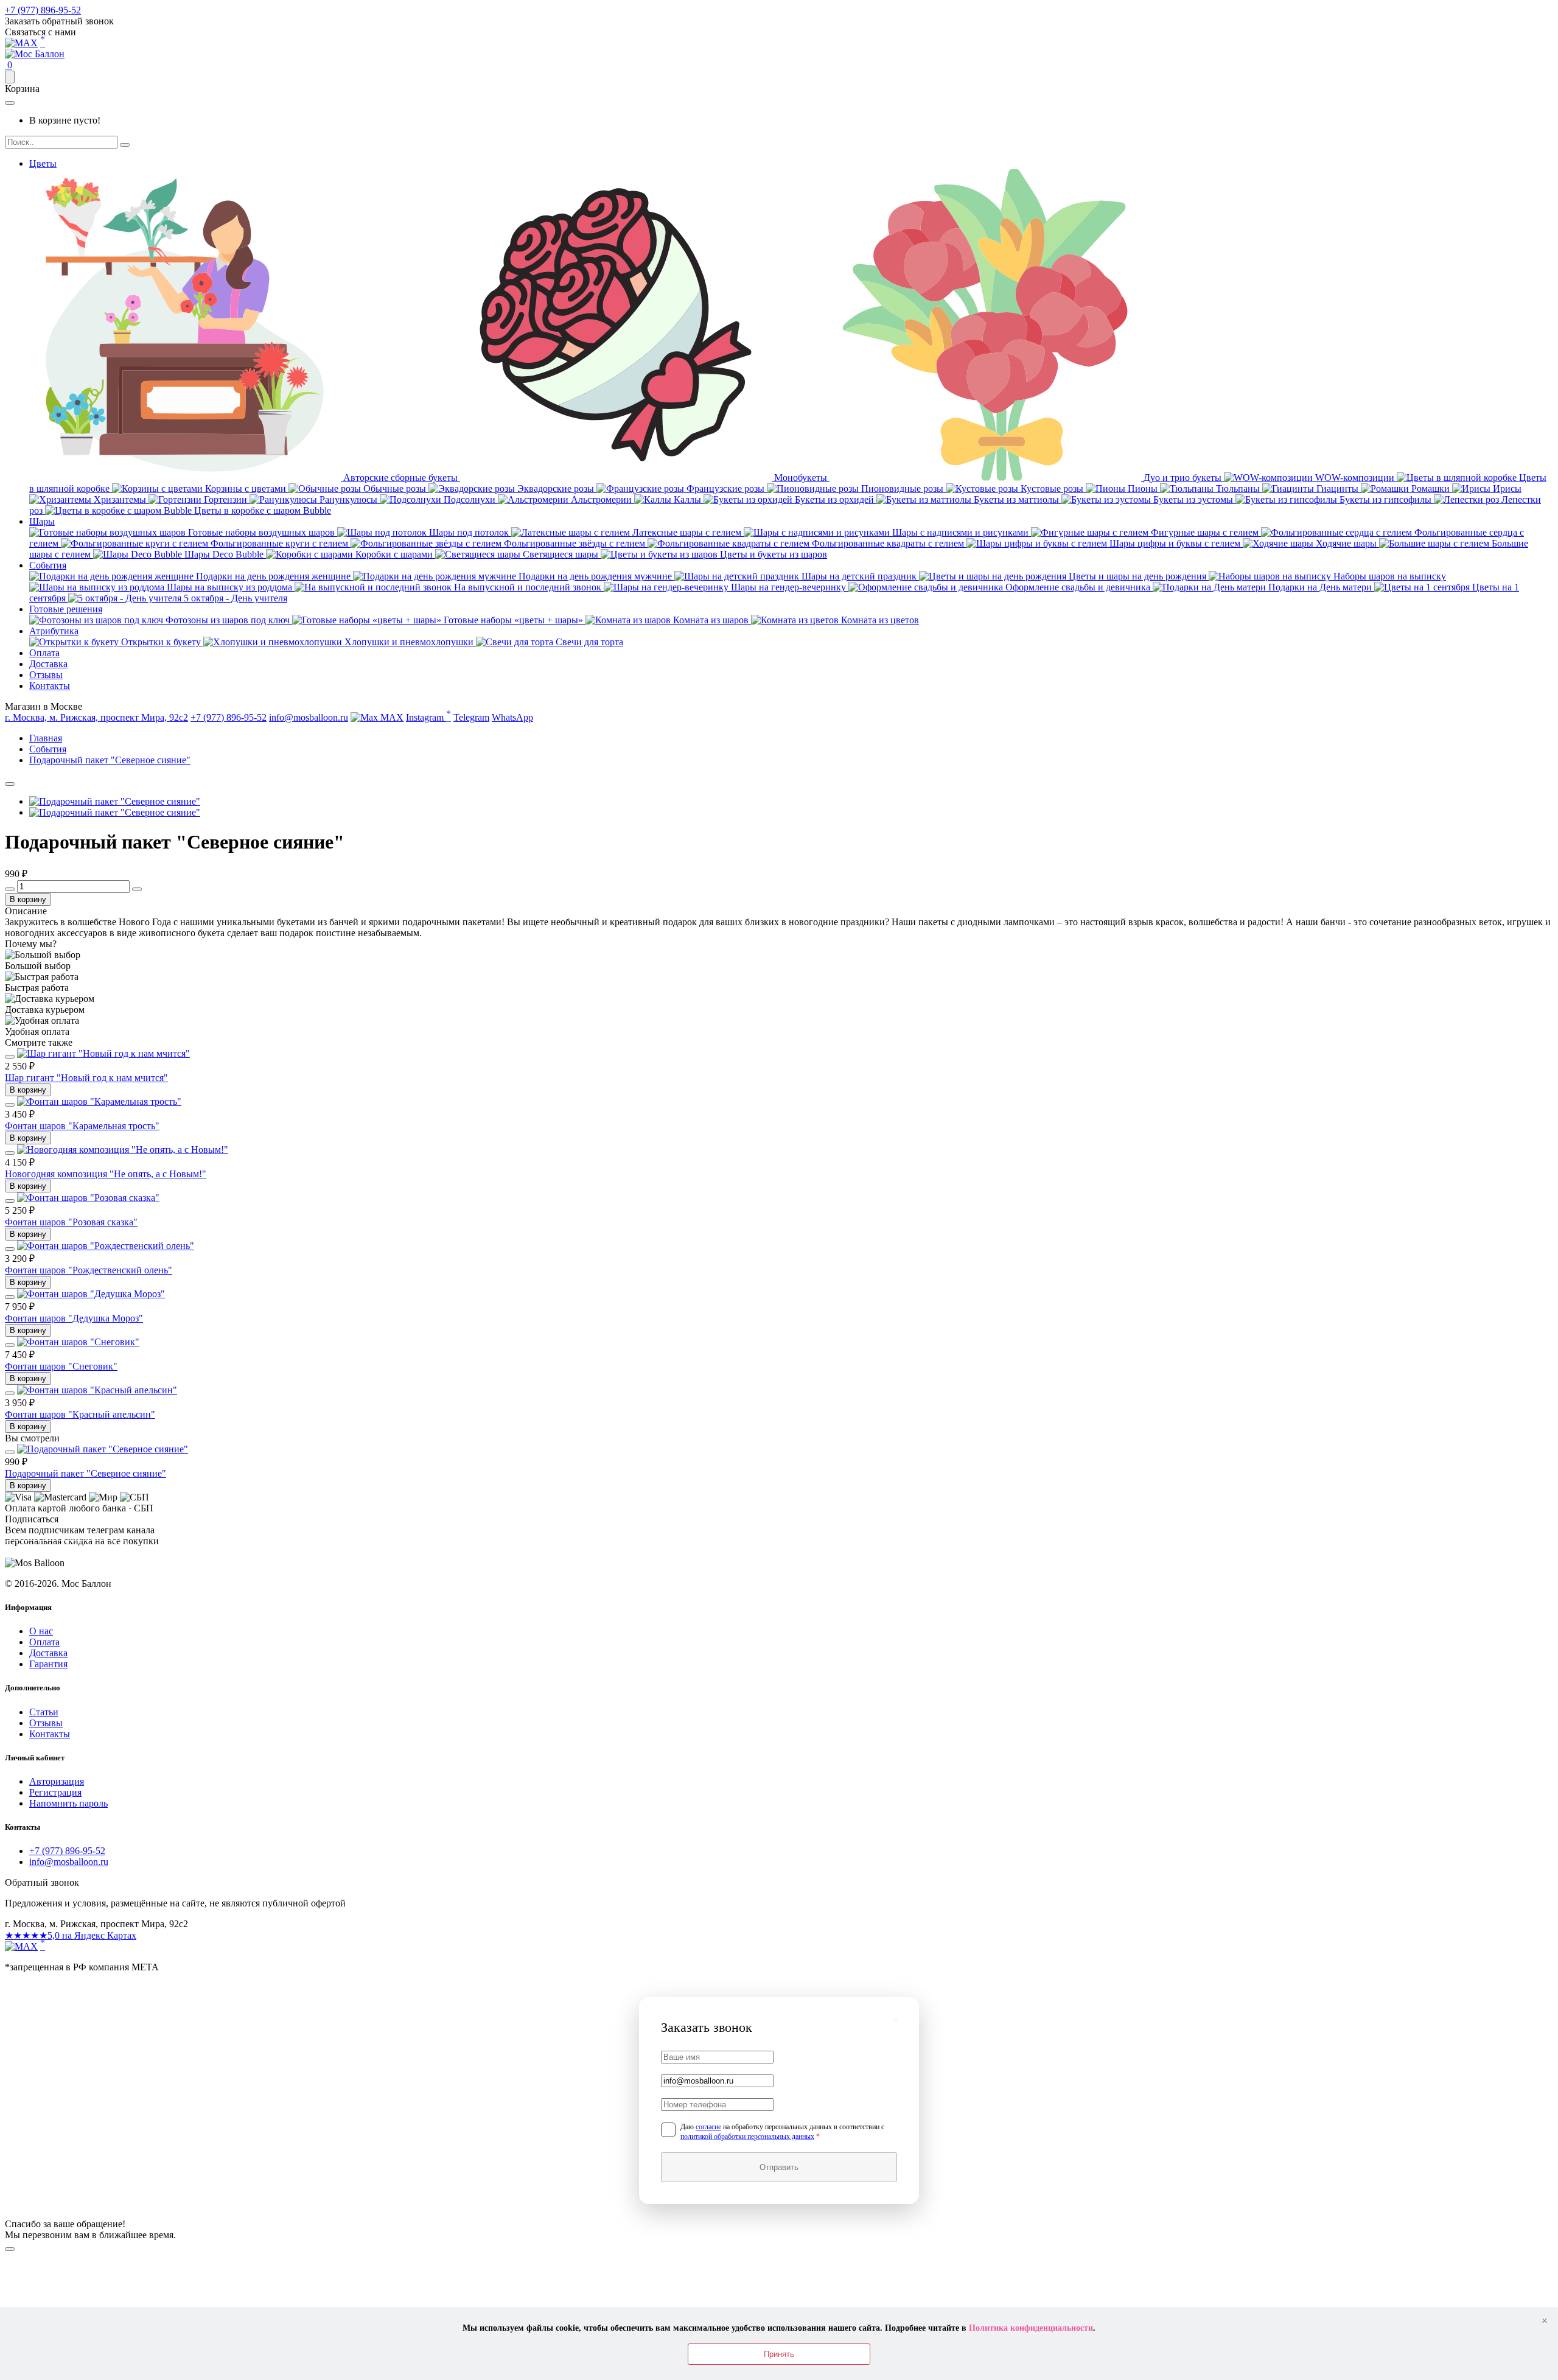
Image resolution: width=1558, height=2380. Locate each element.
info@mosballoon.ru (309, 717)
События (48, 565)
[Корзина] (10, 77)
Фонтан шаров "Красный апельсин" (80, 1414)
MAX (391, 717)
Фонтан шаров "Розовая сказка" (71, 1222)
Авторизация (57, 1781)
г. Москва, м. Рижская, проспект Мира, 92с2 (96, 717)
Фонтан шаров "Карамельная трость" (82, 1126)
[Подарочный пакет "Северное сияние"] (115, 801)
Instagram (428, 716)
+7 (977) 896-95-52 (43, 10)
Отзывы (46, 675)
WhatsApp (512, 717)
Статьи (44, 1712)
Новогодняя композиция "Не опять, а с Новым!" (106, 1174)
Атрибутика (54, 631)
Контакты (50, 686)
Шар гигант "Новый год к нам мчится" (86, 1078)
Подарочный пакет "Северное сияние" (86, 1473)
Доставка (48, 664)
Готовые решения (66, 609)
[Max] (21, 43)
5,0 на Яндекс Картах (71, 1935)
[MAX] (21, 1946)
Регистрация (55, 1792)
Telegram (471, 717)
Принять (779, 2354)
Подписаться (66, 1553)
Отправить (779, 2167)
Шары (42, 521)
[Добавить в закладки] (10, 784)
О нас (41, 1631)
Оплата (44, 653)
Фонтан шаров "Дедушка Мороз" (74, 1318)
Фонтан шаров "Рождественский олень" (89, 1270)
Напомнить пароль (68, 1803)
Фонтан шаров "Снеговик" (61, 1366)
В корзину (28, 899)
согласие (708, 2127)
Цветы (43, 163)
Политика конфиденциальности (1031, 2328)
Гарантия (48, 1664)
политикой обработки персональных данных (747, 2137)
